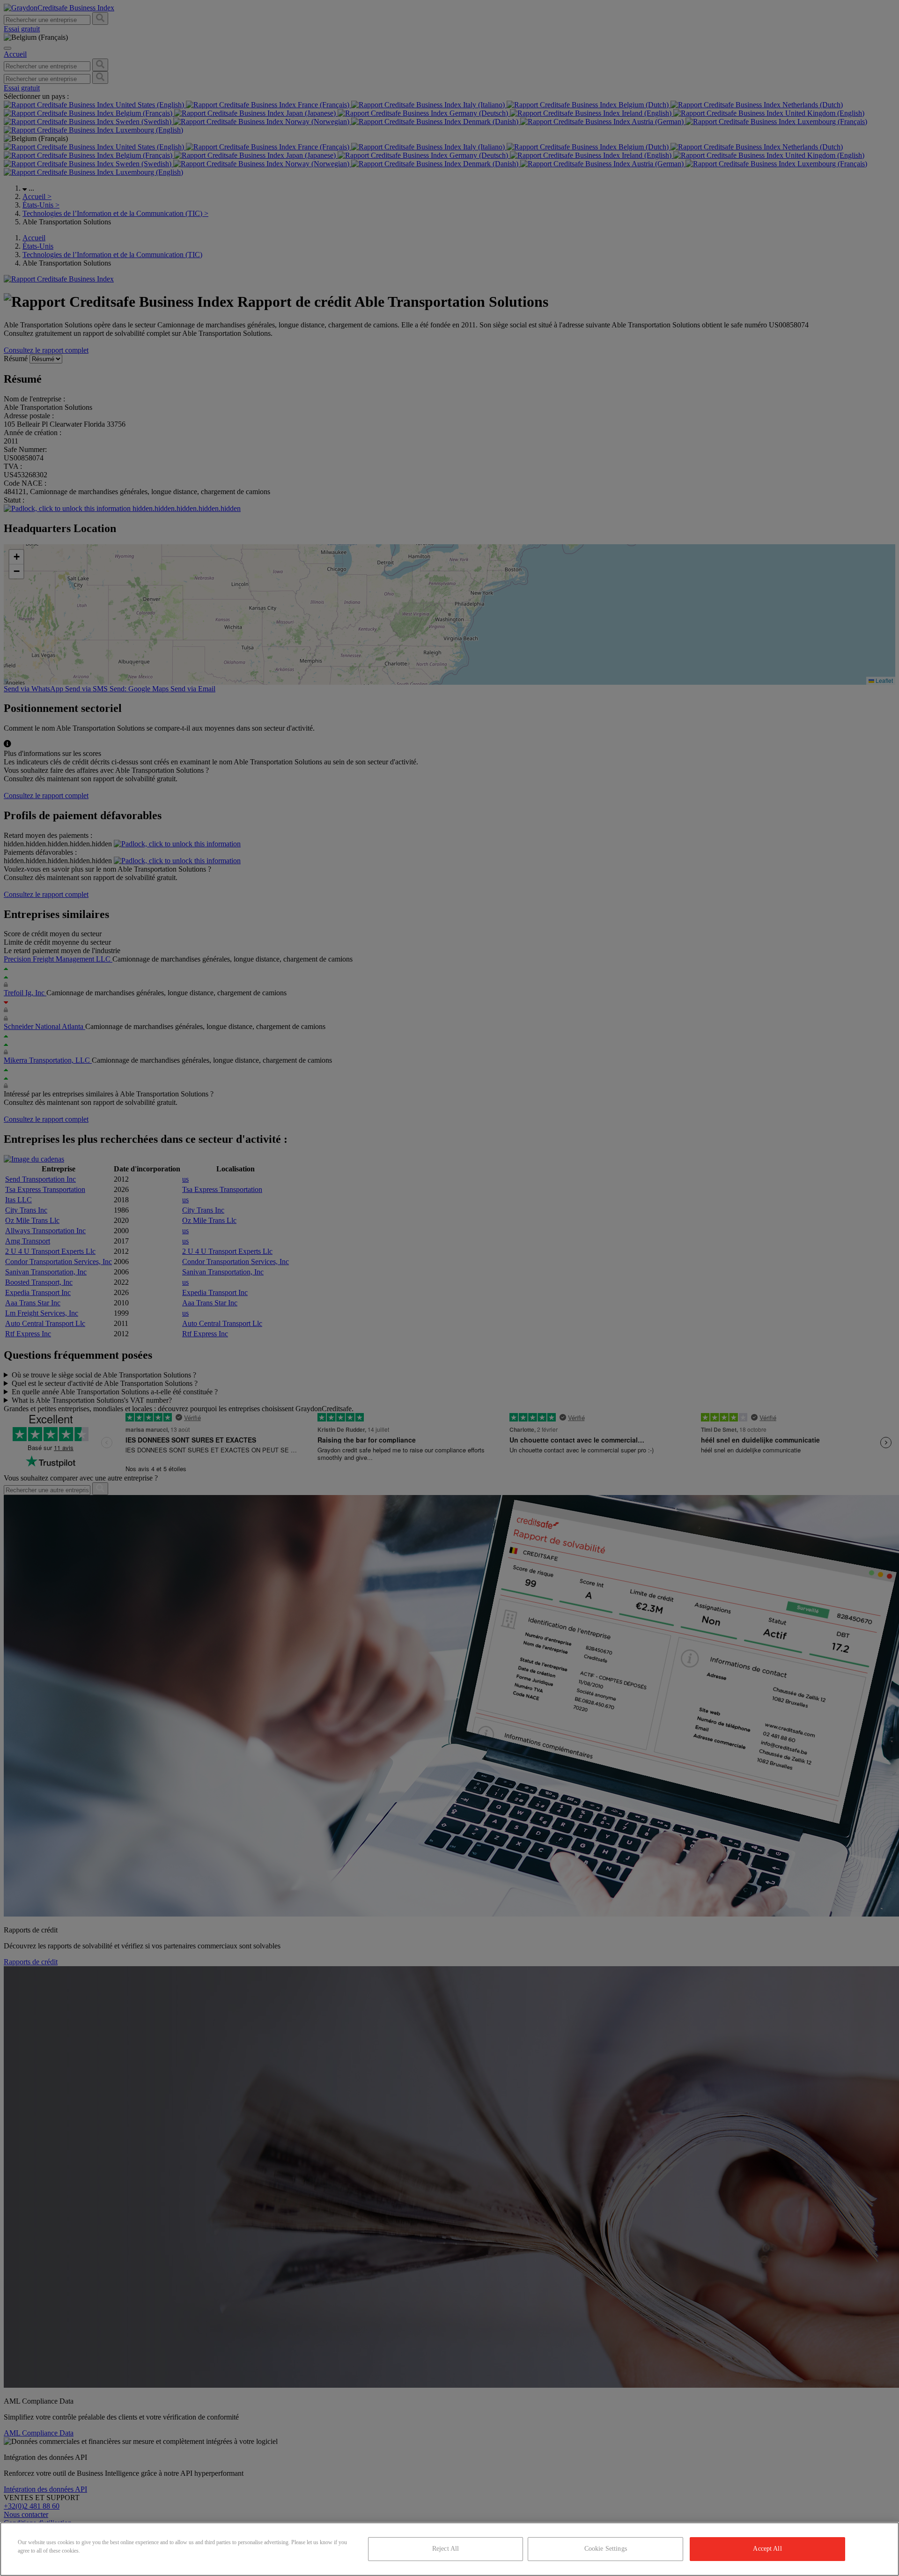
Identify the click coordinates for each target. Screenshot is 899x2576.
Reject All (446, 2549)
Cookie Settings (606, 2549)
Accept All (767, 2549)
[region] (449, 2549)
